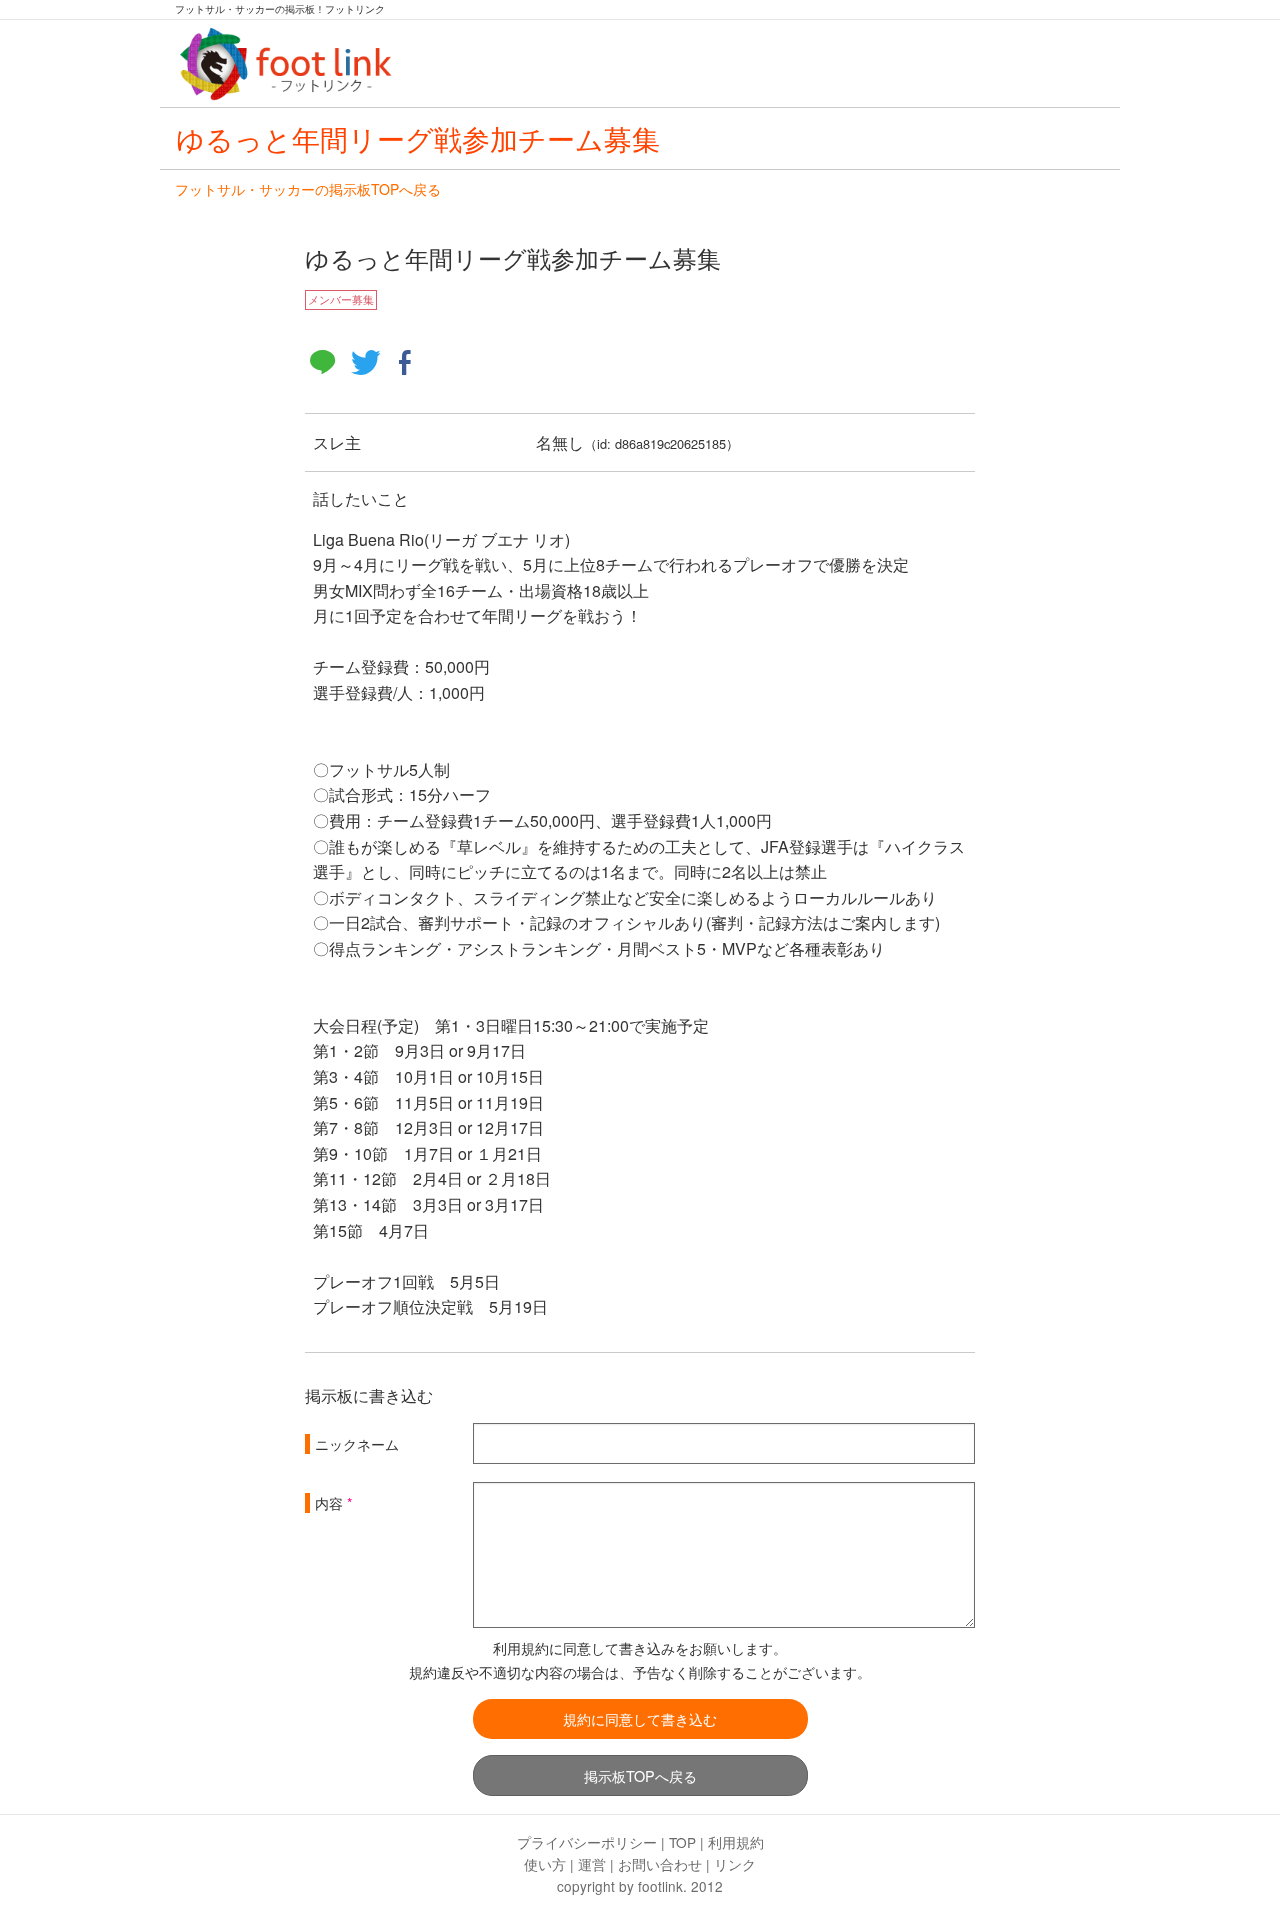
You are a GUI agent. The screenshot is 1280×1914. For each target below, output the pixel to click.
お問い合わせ (660, 1864)
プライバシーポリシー (587, 1842)
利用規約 (736, 1842)
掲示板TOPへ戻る (640, 1775)
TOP (682, 1842)
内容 (329, 1503)
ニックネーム (357, 1444)
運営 (592, 1864)
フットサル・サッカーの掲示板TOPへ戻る (308, 189)
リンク (735, 1864)
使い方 (545, 1864)
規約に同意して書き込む (640, 1718)
